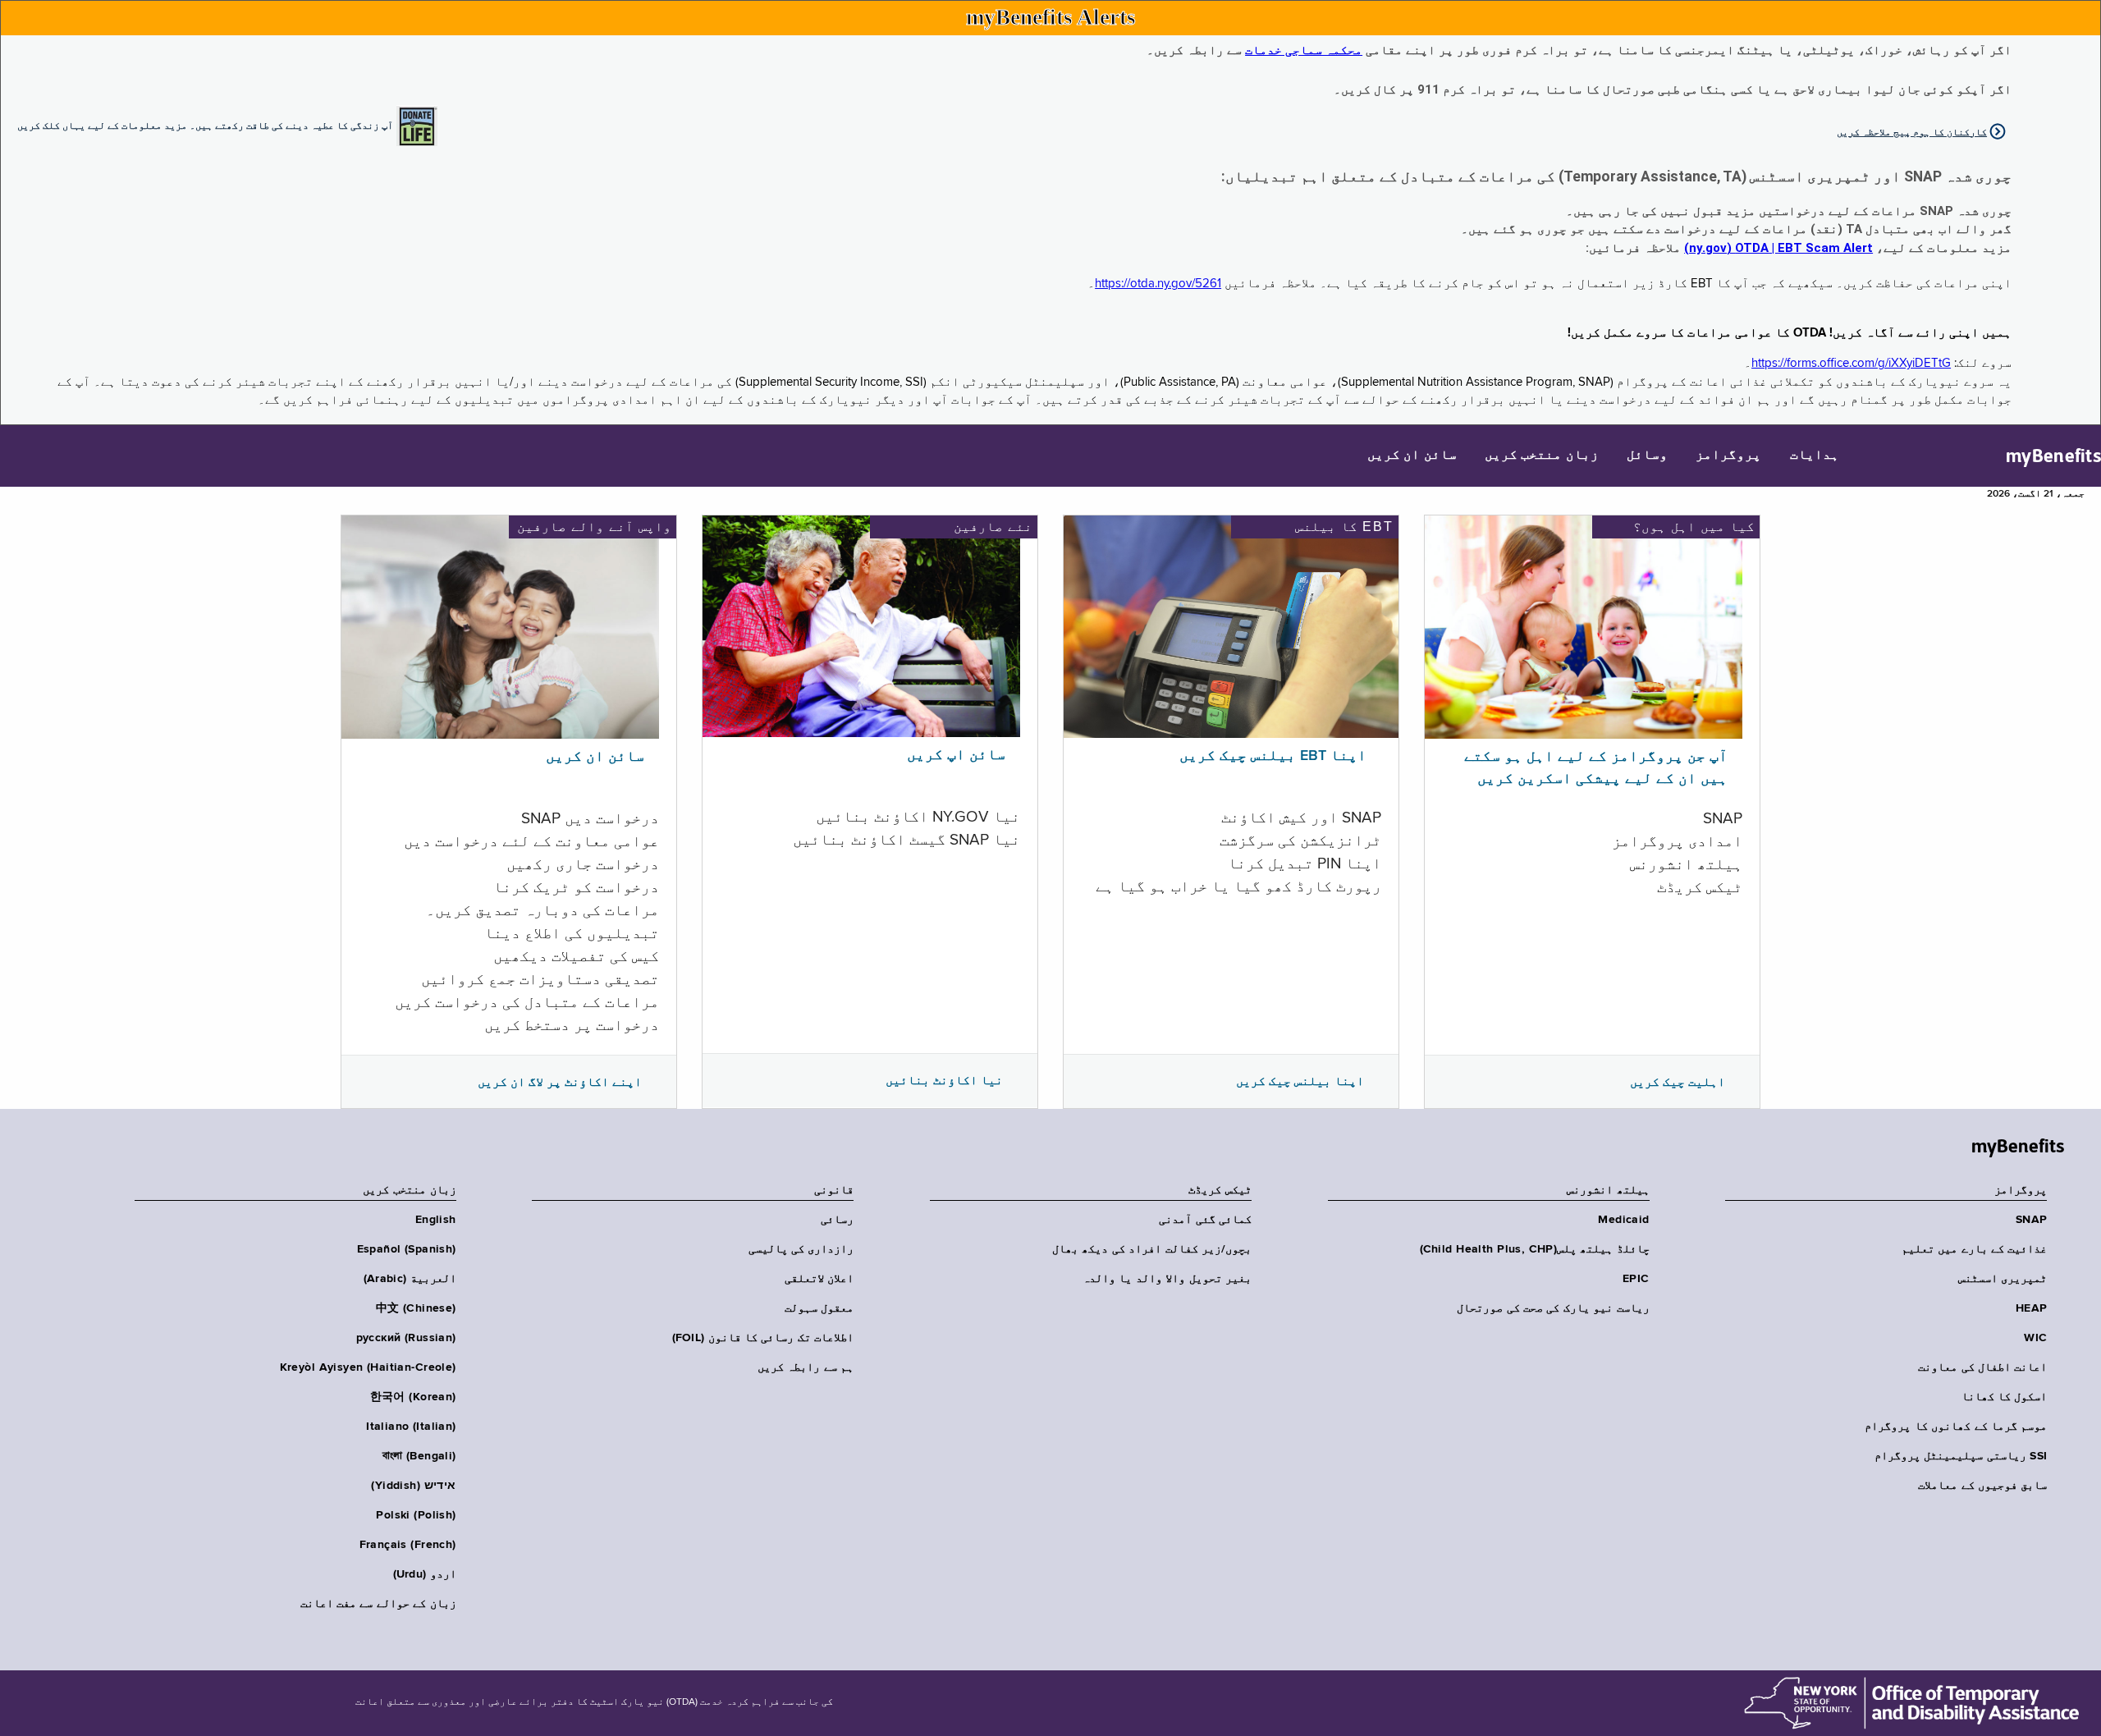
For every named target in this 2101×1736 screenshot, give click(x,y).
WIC (2035, 1338)
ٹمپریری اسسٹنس (2003, 1279)
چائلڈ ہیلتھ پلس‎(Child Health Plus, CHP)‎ (1535, 1249)
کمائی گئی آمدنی (1205, 1220)
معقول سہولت (819, 1308)
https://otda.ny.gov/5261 (1158, 284)
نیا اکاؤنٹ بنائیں (944, 1080)
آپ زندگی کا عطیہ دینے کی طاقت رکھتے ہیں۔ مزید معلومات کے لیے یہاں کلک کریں (205, 125)
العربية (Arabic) (410, 1279)
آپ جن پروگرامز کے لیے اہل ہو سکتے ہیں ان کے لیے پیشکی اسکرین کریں (1596, 768)
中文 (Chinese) (416, 1308)
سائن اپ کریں (956, 755)
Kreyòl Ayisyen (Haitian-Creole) (368, 1367)
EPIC (1636, 1279)
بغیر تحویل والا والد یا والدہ (1167, 1279)
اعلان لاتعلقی (819, 1279)
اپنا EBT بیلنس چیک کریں (1273, 756)
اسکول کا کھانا (2004, 1397)
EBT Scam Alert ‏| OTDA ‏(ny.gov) (1778, 248)
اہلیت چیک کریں (1678, 1082)
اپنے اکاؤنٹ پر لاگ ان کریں (560, 1082)
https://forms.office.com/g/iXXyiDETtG (1851, 363)
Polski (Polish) (416, 1515)
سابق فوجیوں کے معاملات (1982, 1486)
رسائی (837, 1220)
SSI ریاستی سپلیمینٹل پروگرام (1961, 1456)
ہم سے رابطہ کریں (806, 1367)
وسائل (1647, 456)
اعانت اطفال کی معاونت (1982, 1367)
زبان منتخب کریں (1542, 456)
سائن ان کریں (1412, 456)
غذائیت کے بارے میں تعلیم (1974, 1249)
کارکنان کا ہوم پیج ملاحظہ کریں (1912, 132)
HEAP (2031, 1308)
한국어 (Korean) (413, 1397)
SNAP (2031, 1220)
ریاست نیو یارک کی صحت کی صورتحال (1553, 1308)
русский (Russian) (406, 1338)
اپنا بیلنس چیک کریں (1300, 1081)
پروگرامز (1728, 456)
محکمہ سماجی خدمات (1304, 50)
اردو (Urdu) (425, 1574)
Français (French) (408, 1545)
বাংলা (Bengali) (419, 1456)
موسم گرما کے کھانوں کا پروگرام (1956, 1427)
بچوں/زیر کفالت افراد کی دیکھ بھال (1152, 1249)
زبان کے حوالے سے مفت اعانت (378, 1604)
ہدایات (1815, 456)
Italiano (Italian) (411, 1427)
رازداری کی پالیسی (801, 1249)
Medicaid (1623, 1220)
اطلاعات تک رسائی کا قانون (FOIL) (763, 1338)
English (436, 1220)
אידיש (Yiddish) (413, 1486)
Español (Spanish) (407, 1249)
